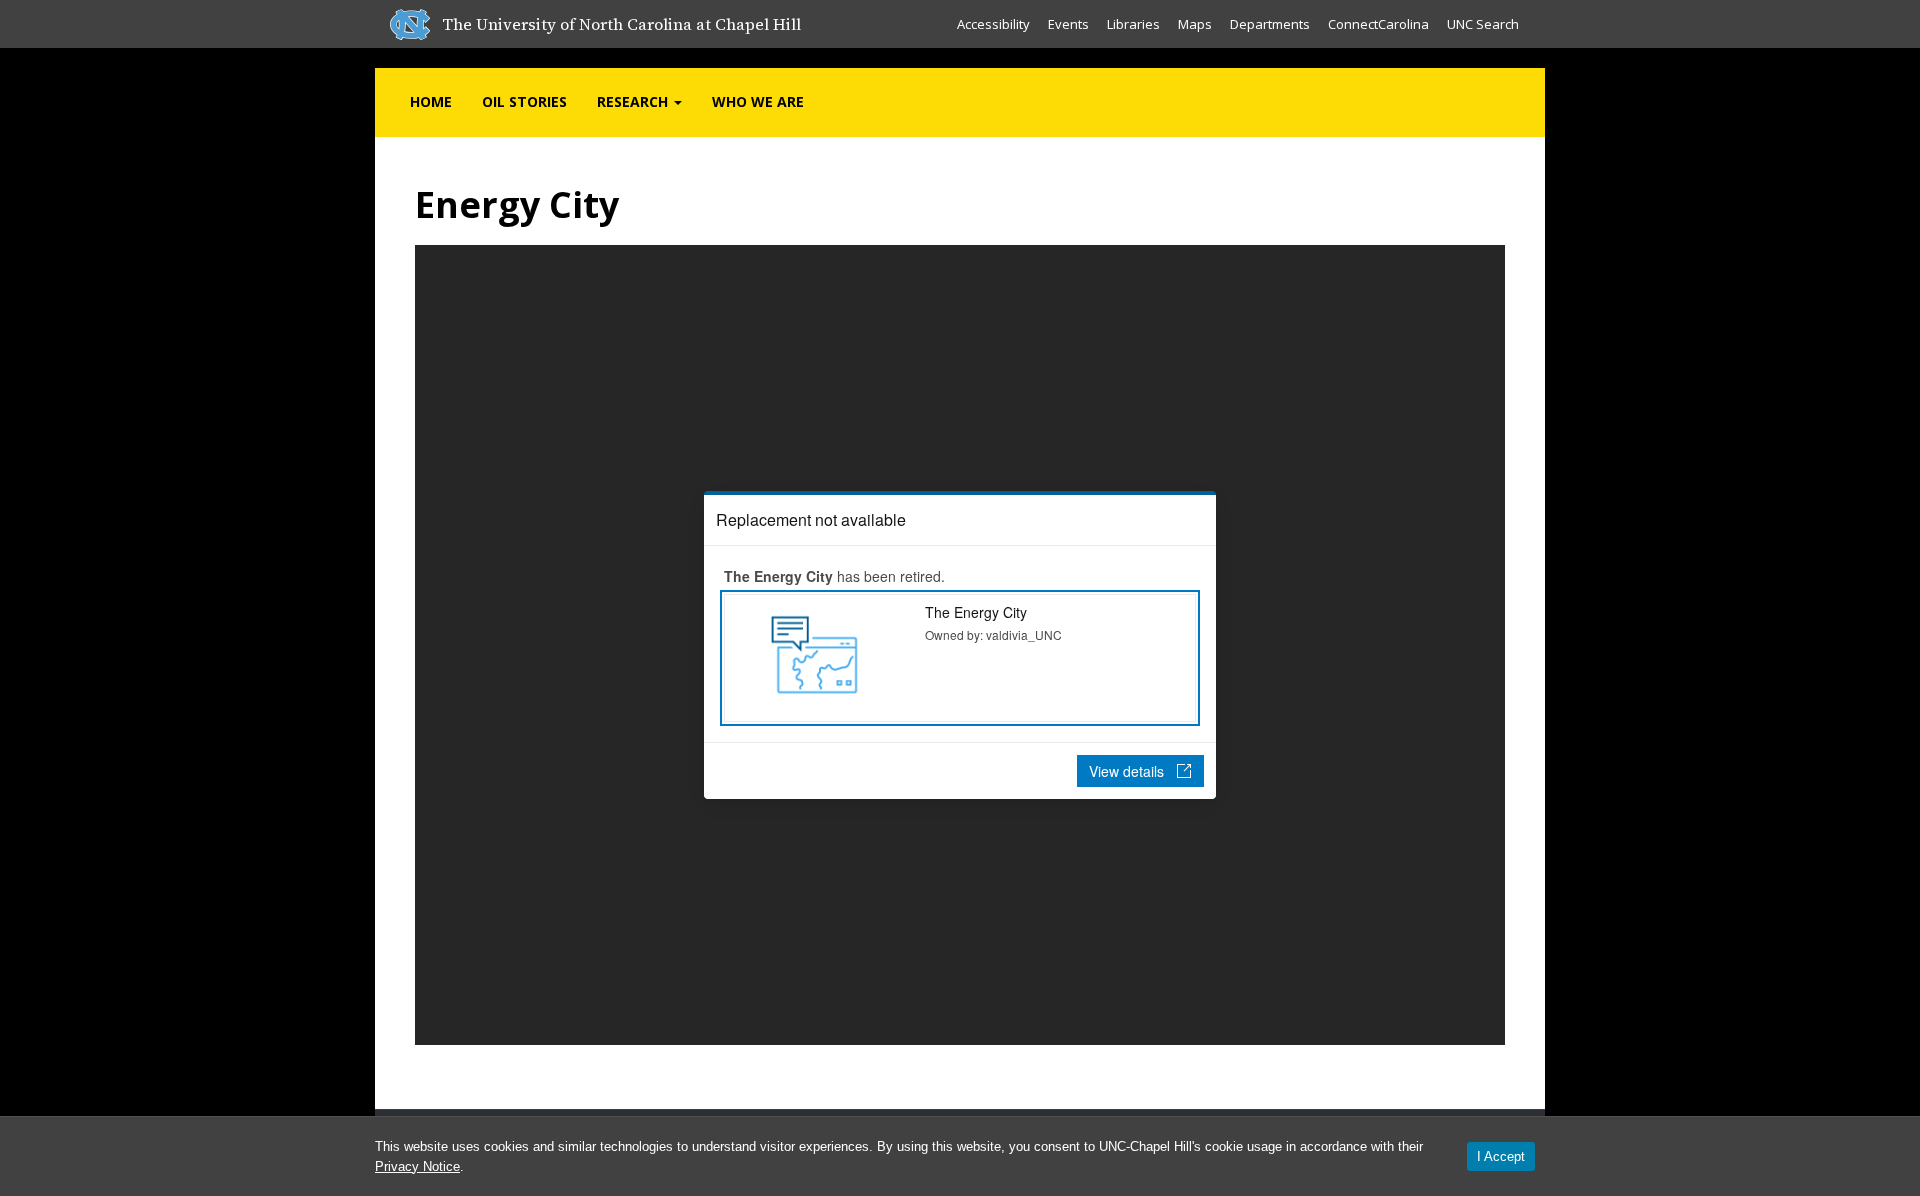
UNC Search (1483, 24)
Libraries (1133, 24)
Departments (1270, 24)
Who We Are (758, 101)
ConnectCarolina (1378, 24)
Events (1068, 24)
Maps (1195, 24)
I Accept (1501, 1156)
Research (634, 101)
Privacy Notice (417, 1166)
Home (431, 101)
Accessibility (993, 24)
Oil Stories (524, 101)
